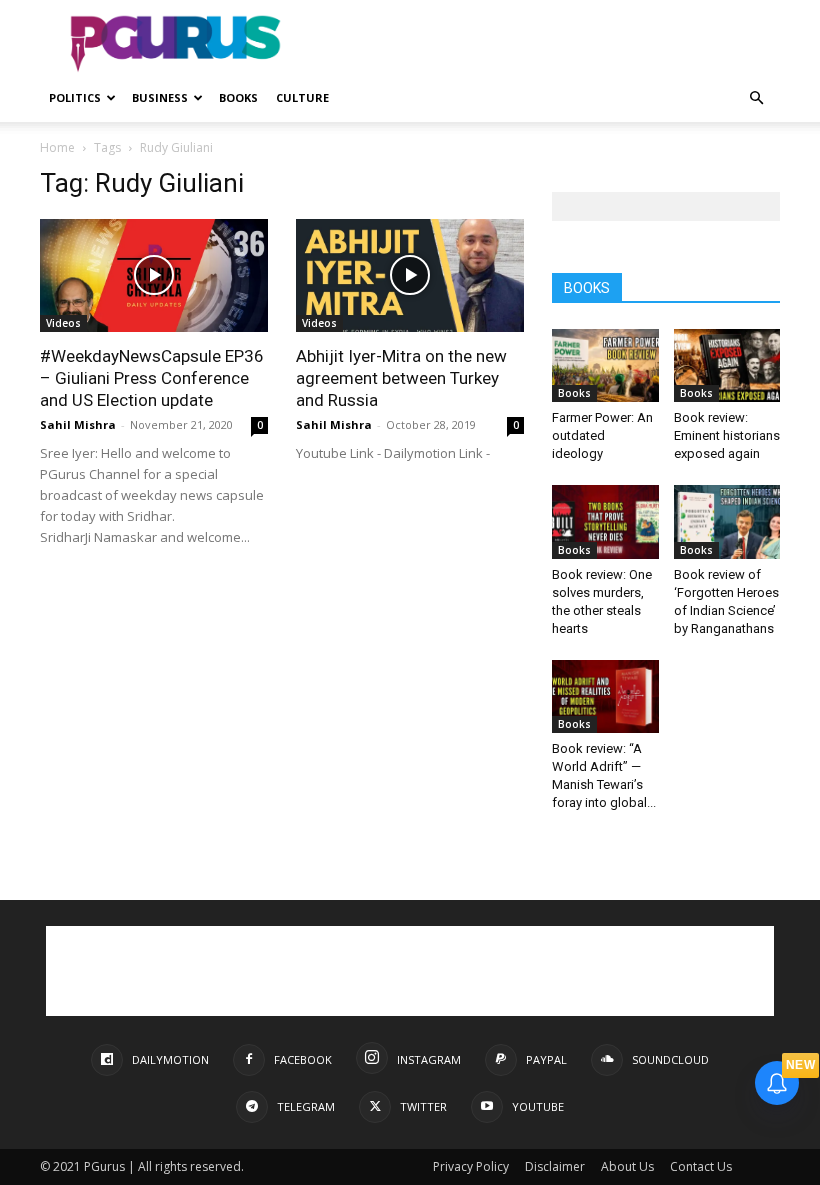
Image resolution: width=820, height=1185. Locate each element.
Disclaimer (555, 1166)
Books (238, 97)
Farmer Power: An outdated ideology (602, 435)
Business (160, 97)
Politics (75, 97)
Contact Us (701, 1166)
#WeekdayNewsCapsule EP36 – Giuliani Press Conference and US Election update (152, 378)
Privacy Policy (471, 1166)
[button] (756, 98)
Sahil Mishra (78, 424)
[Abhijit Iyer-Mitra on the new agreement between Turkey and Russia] (410, 275)
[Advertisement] (545, 44)
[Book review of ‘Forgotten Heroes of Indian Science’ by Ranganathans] (727, 521)
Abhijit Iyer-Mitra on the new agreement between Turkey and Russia (401, 378)
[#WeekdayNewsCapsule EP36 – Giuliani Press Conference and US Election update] (154, 275)
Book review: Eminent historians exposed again (727, 435)
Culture (302, 97)
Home (57, 147)
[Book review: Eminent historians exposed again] (727, 365)
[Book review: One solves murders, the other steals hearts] (605, 521)
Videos (63, 323)
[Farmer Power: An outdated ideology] (605, 365)
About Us (627, 1166)
